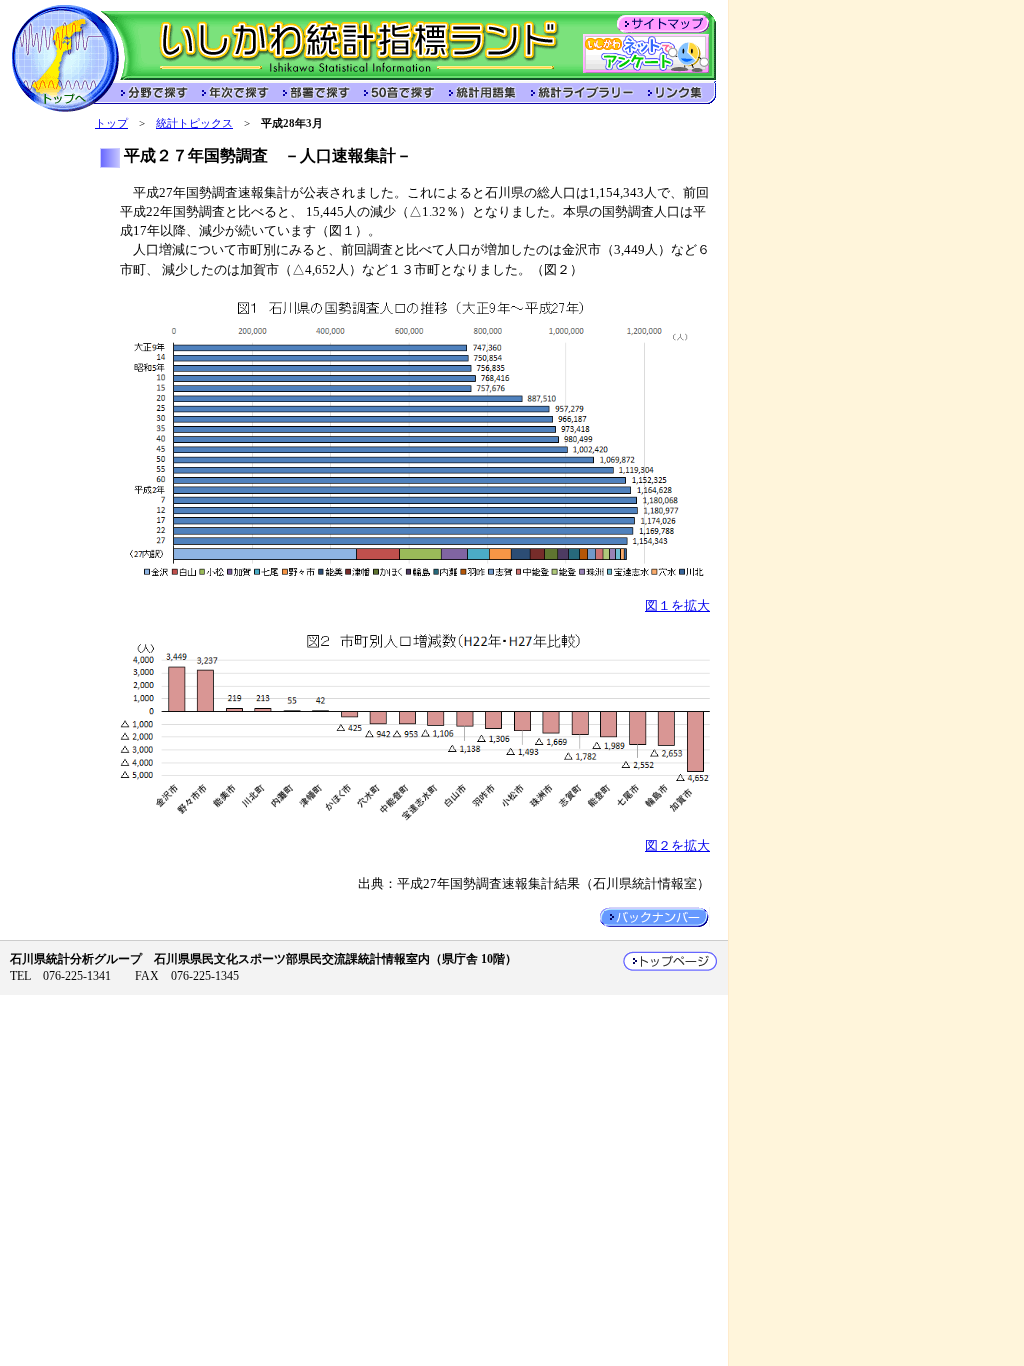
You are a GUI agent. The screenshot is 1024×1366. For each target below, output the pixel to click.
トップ (111, 123)
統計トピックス (194, 123)
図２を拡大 (677, 846)
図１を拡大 (677, 606)
